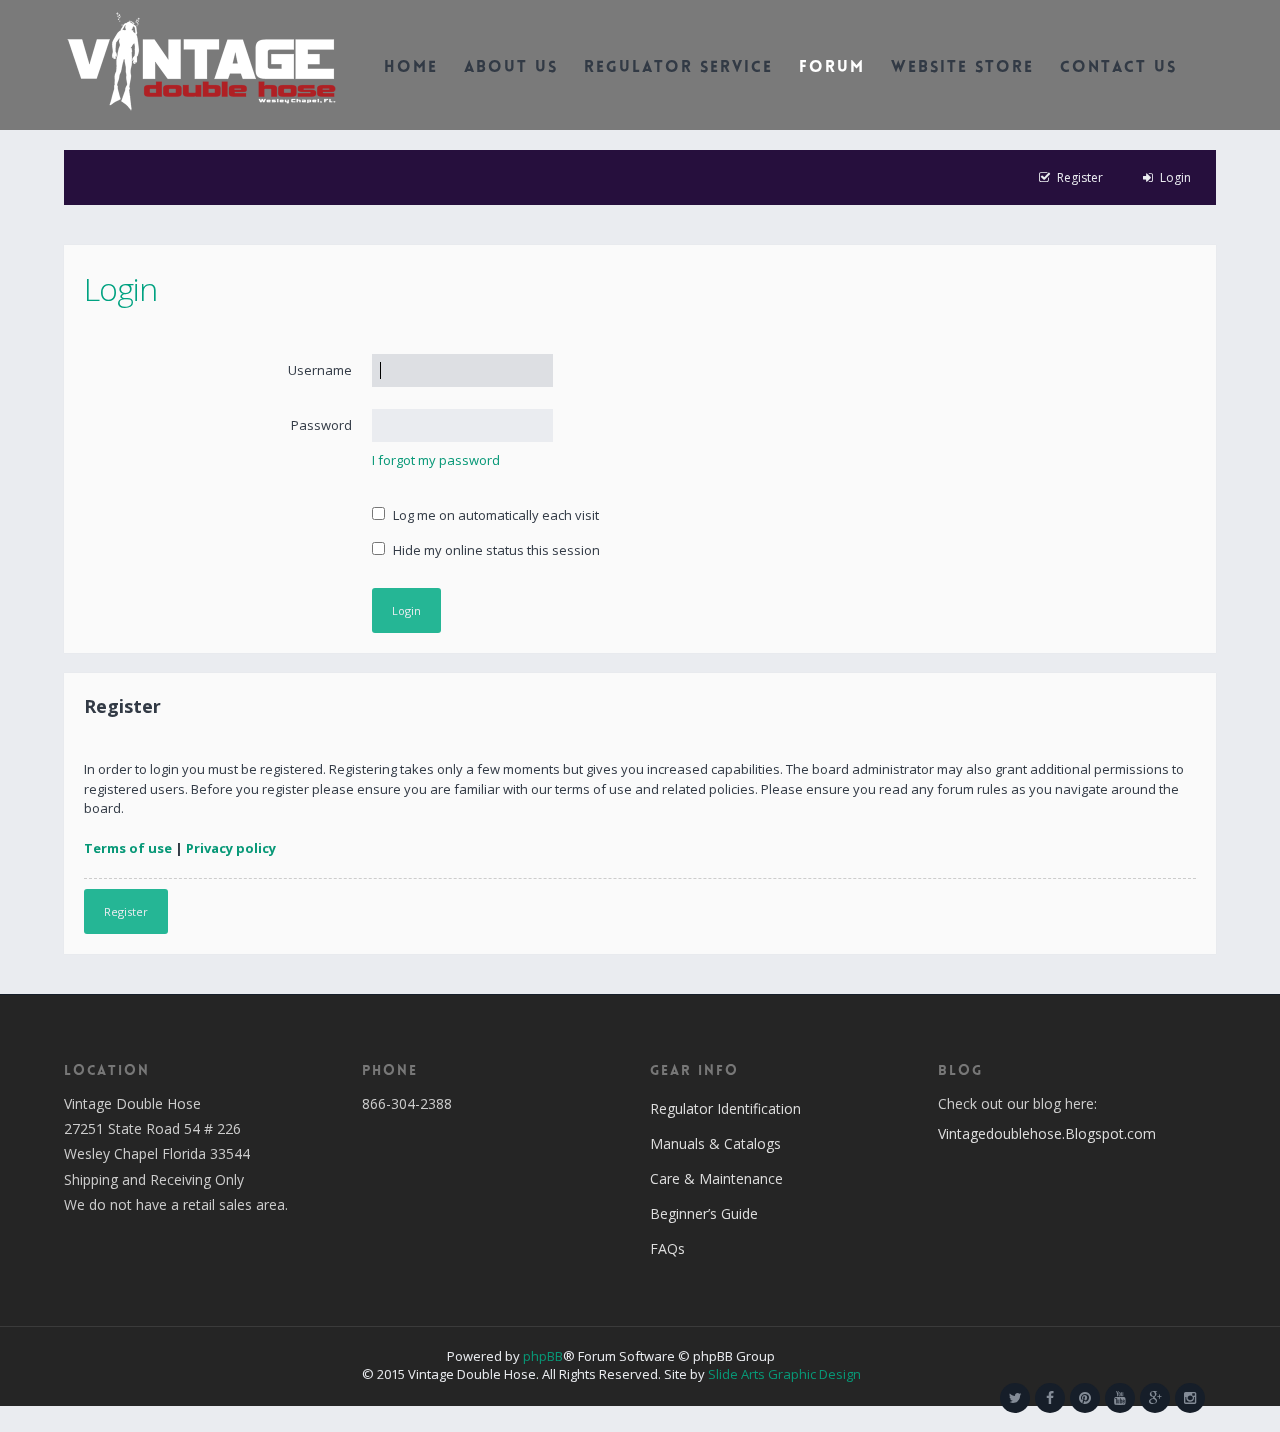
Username (320, 370)
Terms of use (128, 848)
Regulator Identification (725, 1108)
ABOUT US (511, 68)
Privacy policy (231, 848)
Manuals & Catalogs (715, 1143)
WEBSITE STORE (962, 68)
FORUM (832, 68)
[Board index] (201, 60)
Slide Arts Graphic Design (784, 1374)
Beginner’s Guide (704, 1213)
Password (321, 425)
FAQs (667, 1248)
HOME (411, 68)
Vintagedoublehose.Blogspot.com (1047, 1133)
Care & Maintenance (716, 1178)
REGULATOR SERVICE (678, 68)
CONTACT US (1118, 68)
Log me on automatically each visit (494, 515)
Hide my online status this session (495, 550)
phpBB (543, 1356)
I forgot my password (436, 460)
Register (126, 911)
